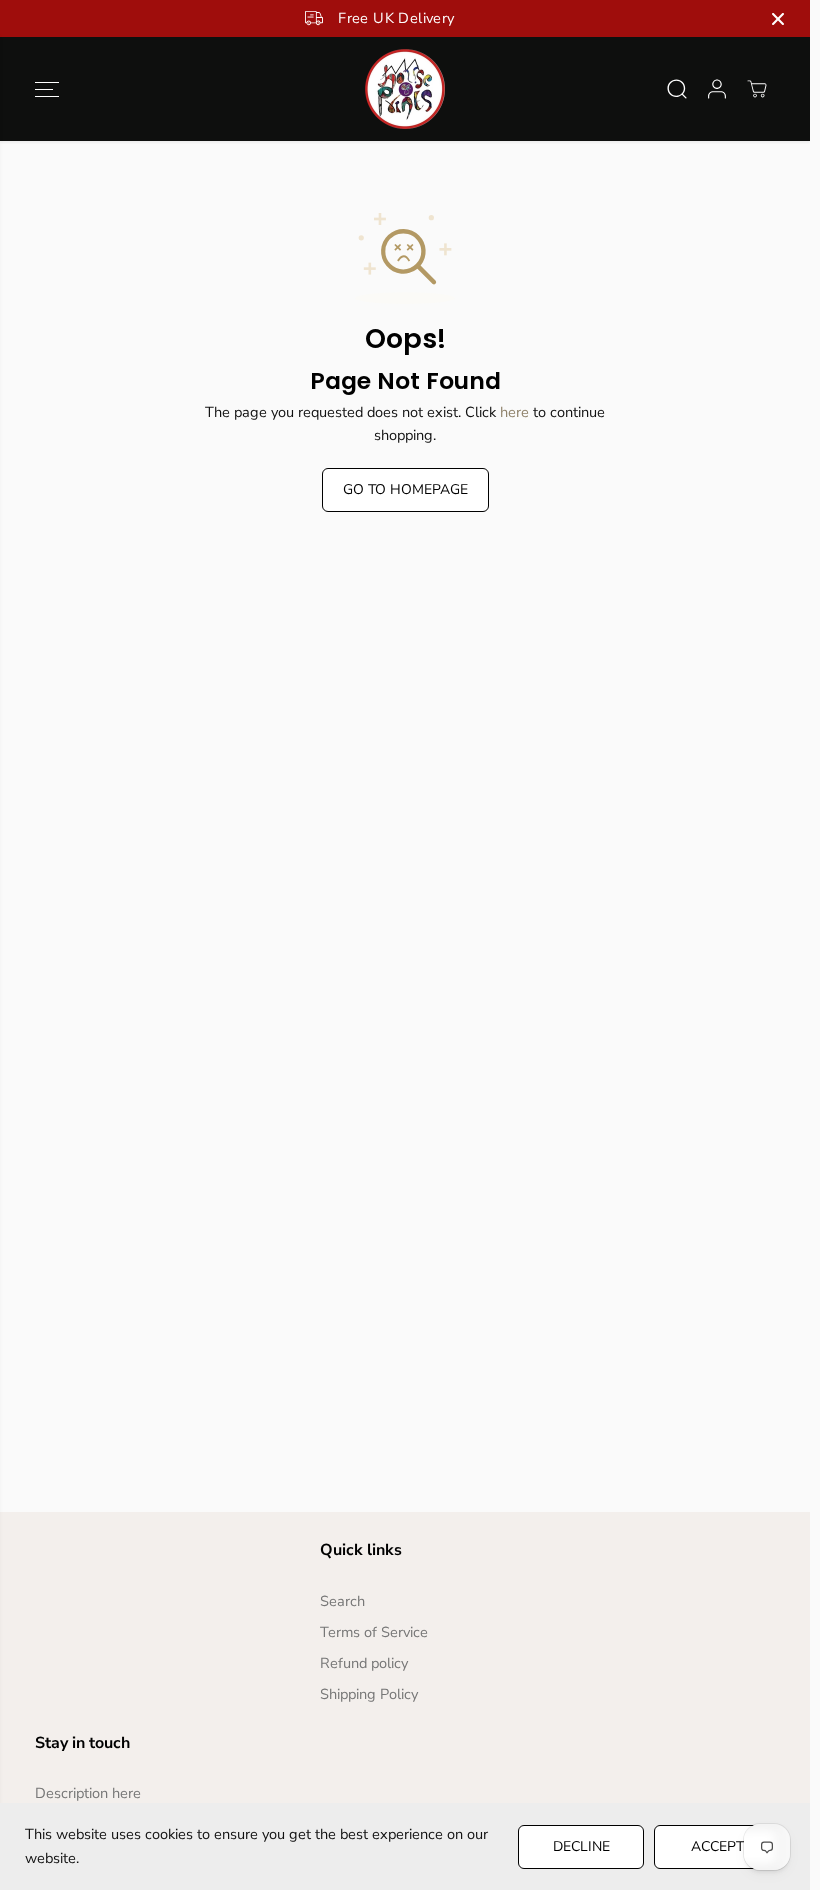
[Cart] (757, 89)
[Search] (677, 89)
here (514, 412)
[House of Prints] (405, 89)
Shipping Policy (369, 1694)
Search (342, 1601)
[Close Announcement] (778, 19)
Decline (581, 1846)
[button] (47, 89)
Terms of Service (374, 1632)
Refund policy (364, 1663)
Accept (717, 1846)
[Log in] (717, 89)
